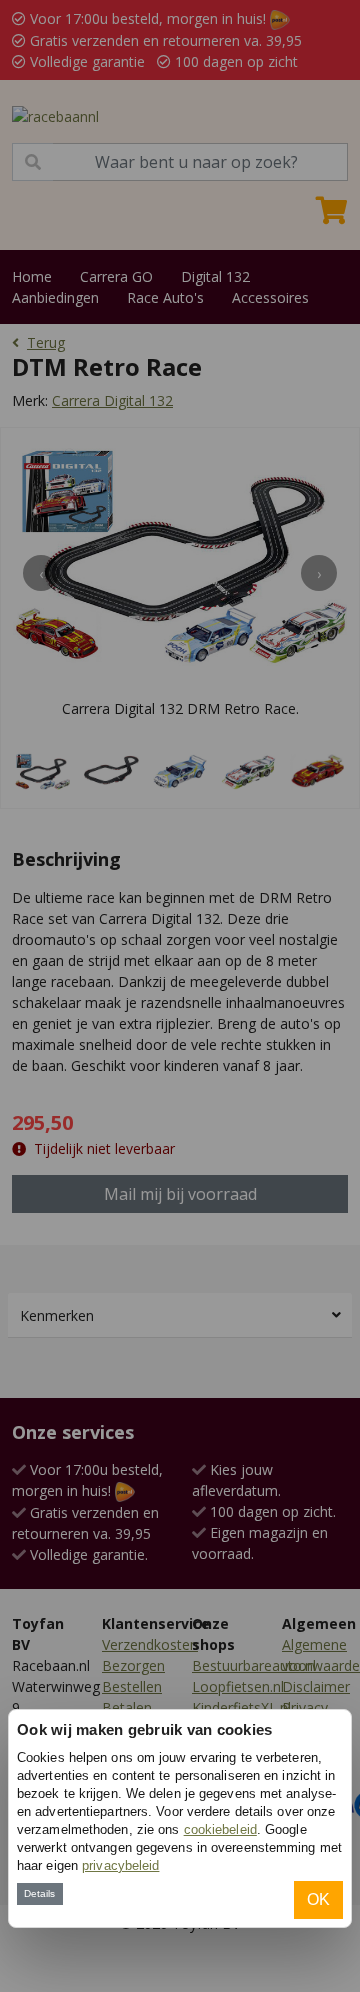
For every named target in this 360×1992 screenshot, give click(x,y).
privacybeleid (120, 1865)
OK (318, 1899)
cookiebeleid (220, 1829)
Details (39, 1893)
